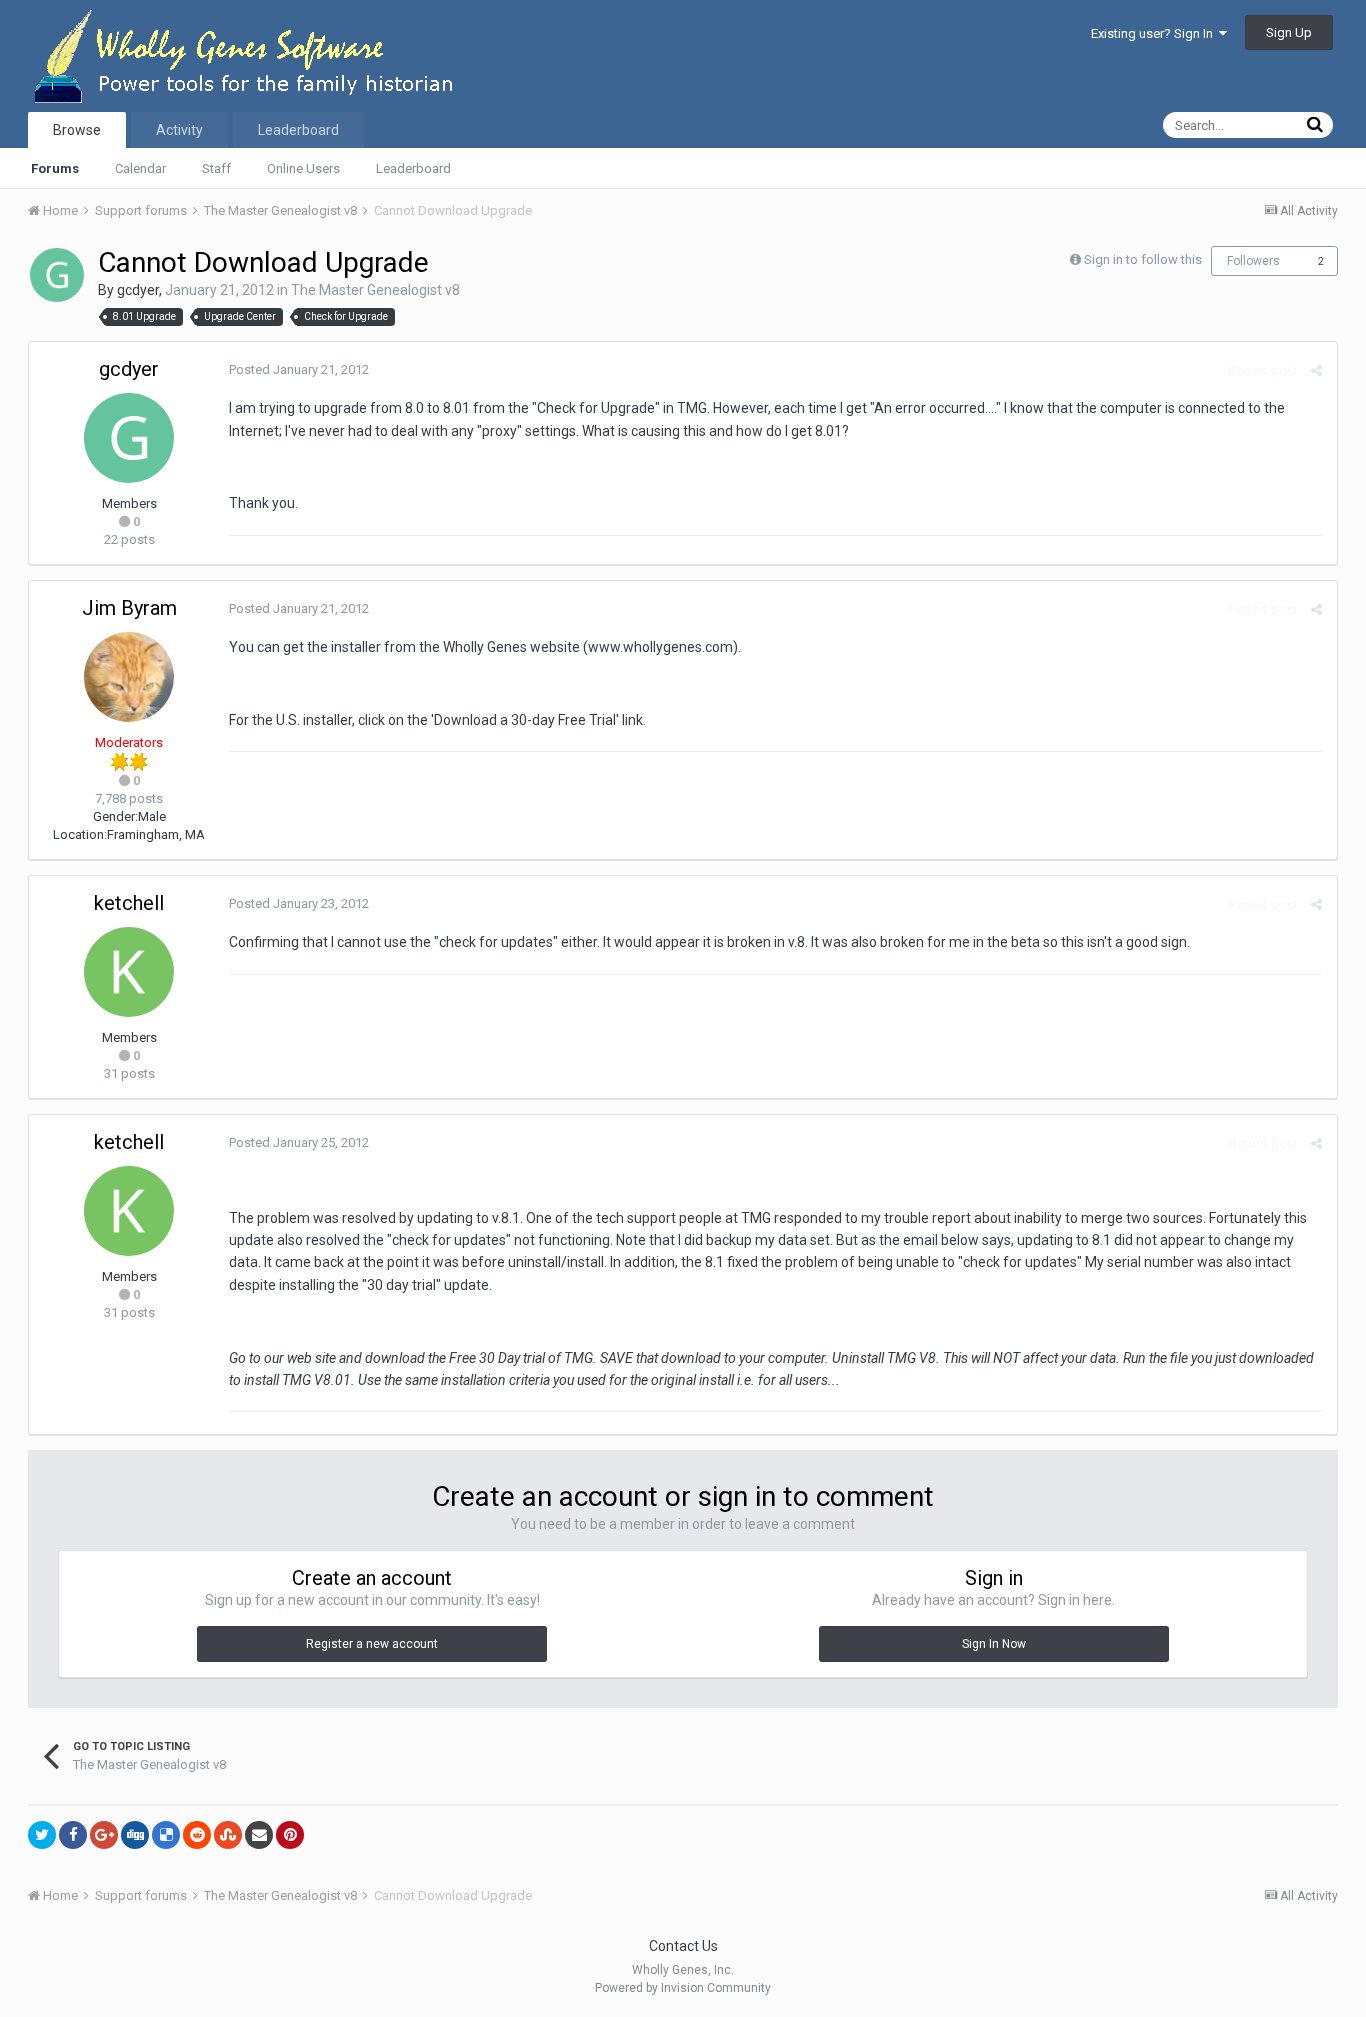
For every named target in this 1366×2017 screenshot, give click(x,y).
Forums (55, 168)
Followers (1253, 261)
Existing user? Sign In (1155, 33)
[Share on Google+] (104, 1835)
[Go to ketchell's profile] (129, 972)
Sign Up (1289, 32)
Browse (77, 130)
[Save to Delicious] (166, 1835)
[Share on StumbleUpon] (228, 1835)
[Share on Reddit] (197, 1835)
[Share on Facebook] (73, 1835)
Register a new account (372, 1644)
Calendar (140, 168)
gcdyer (138, 290)
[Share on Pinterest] (290, 1835)
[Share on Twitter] (42, 1835)
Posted (299, 369)
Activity (179, 130)
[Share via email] (259, 1835)
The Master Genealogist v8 (375, 290)
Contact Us (683, 1946)
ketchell (129, 903)
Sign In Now (994, 1644)
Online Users (303, 168)
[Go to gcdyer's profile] (57, 275)
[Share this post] (1316, 370)
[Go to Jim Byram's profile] (129, 677)
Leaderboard (413, 168)
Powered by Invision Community (683, 1988)
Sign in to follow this (1143, 259)
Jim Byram (129, 608)
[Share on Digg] (135, 1835)
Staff (216, 168)
